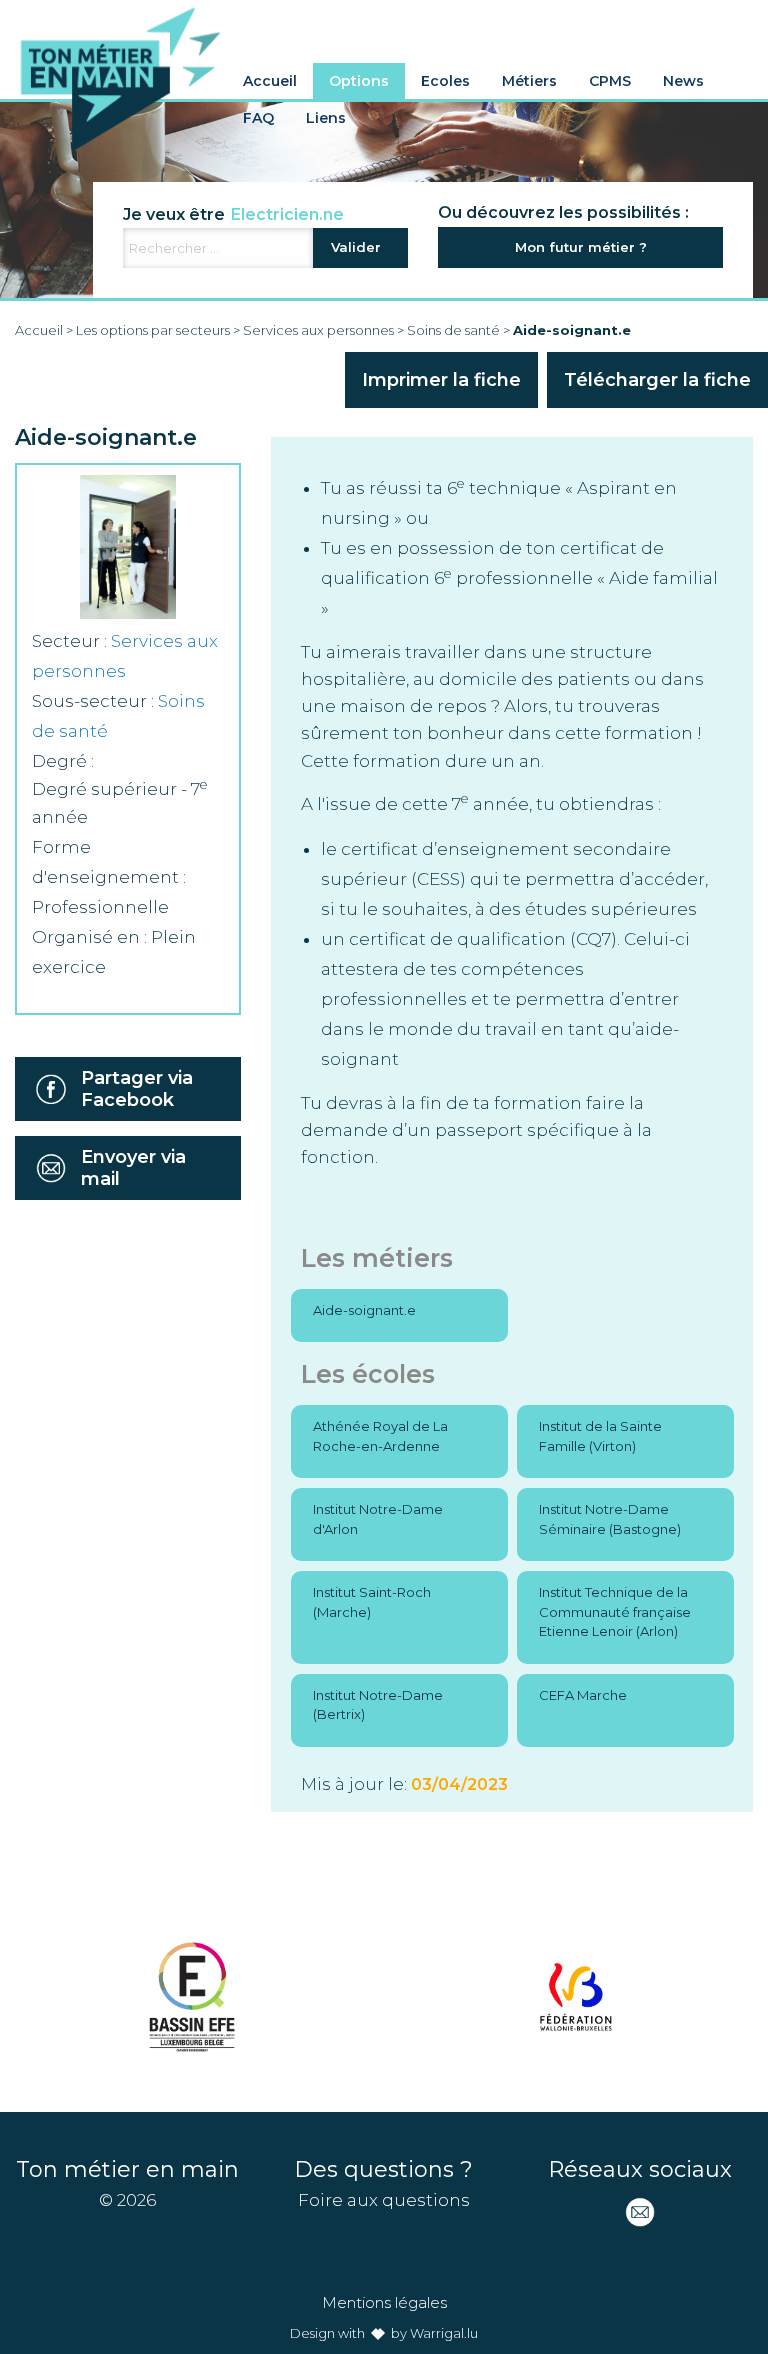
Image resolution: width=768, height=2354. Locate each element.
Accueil (270, 81)
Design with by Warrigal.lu (384, 2333)
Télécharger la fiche (657, 380)
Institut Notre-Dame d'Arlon (378, 1519)
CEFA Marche (583, 1695)
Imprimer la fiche (441, 380)
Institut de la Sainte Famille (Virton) (600, 1436)
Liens (326, 118)
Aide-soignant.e (364, 1310)
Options (359, 81)
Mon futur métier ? (581, 247)
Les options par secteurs (153, 330)
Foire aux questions (384, 2200)
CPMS (610, 81)
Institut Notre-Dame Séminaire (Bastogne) (610, 1519)
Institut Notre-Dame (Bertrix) (378, 1705)
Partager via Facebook (137, 1089)
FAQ (258, 118)
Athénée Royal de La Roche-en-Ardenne (380, 1436)
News (683, 81)
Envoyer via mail (133, 1168)
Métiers (529, 81)
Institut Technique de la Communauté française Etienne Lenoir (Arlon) (615, 1611)
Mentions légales (384, 2302)
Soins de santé (453, 330)
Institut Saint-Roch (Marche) (372, 1602)
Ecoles (445, 81)
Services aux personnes (318, 330)
